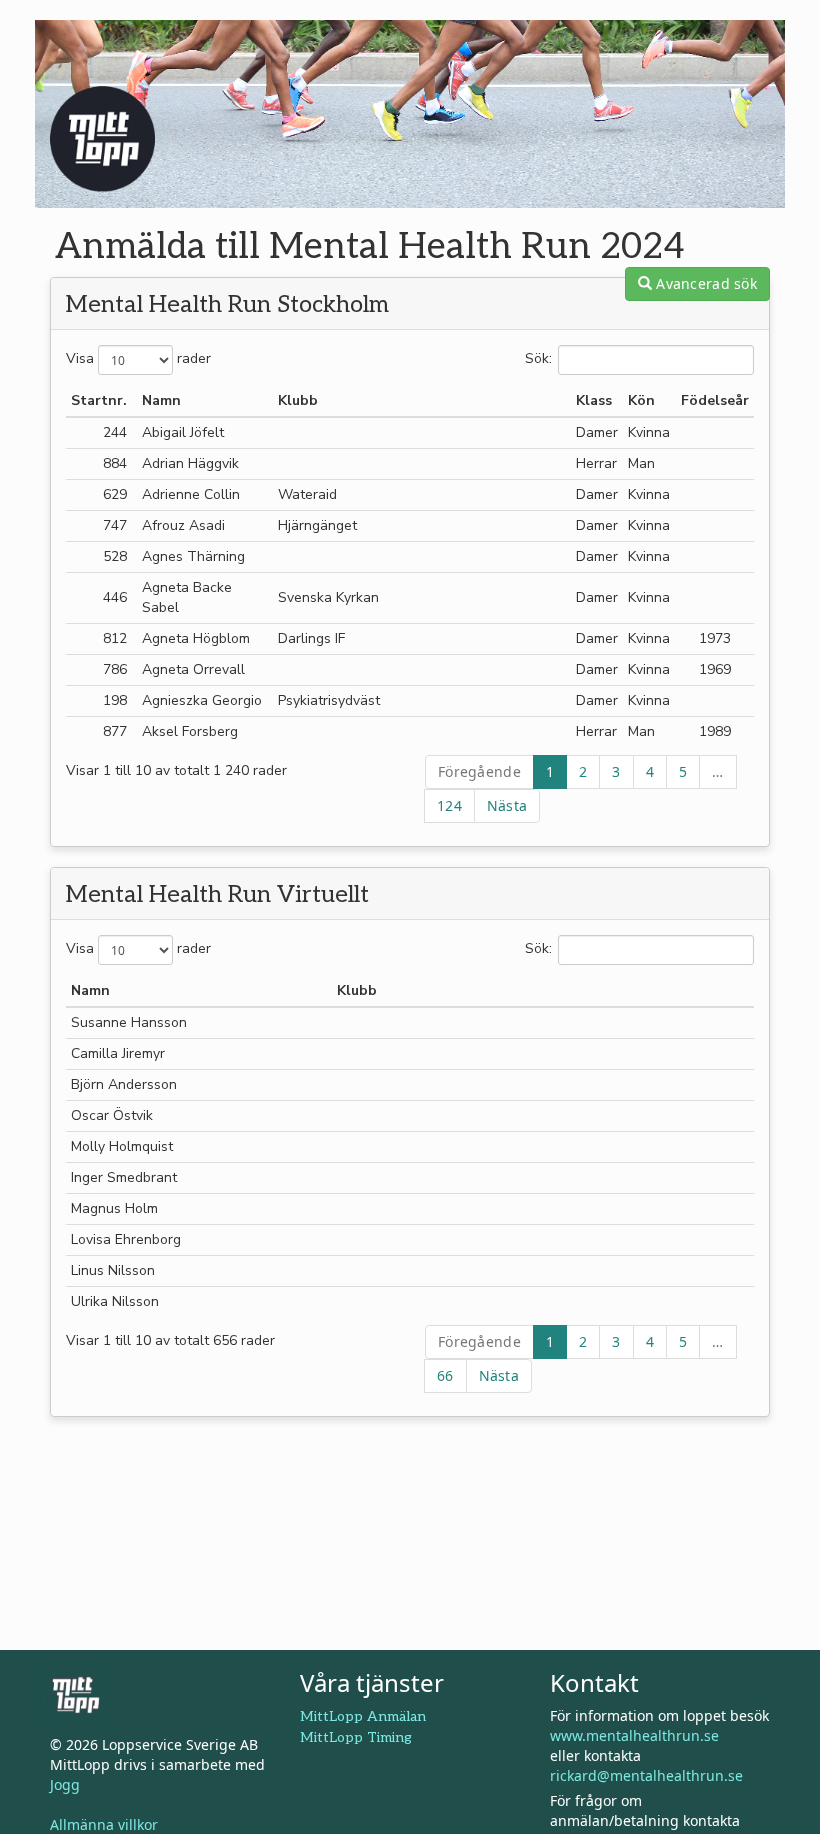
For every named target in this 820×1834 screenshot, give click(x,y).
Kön (641, 400)
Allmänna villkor (104, 1824)
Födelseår (715, 400)
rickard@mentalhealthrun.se (646, 1775)
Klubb (298, 400)
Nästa (507, 805)
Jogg (65, 1784)
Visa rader (138, 358)
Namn (161, 400)
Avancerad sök (704, 283)
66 (445, 1375)
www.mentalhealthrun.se (634, 1735)
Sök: (538, 358)
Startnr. (99, 400)
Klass (594, 400)
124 (449, 805)
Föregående (479, 771)
